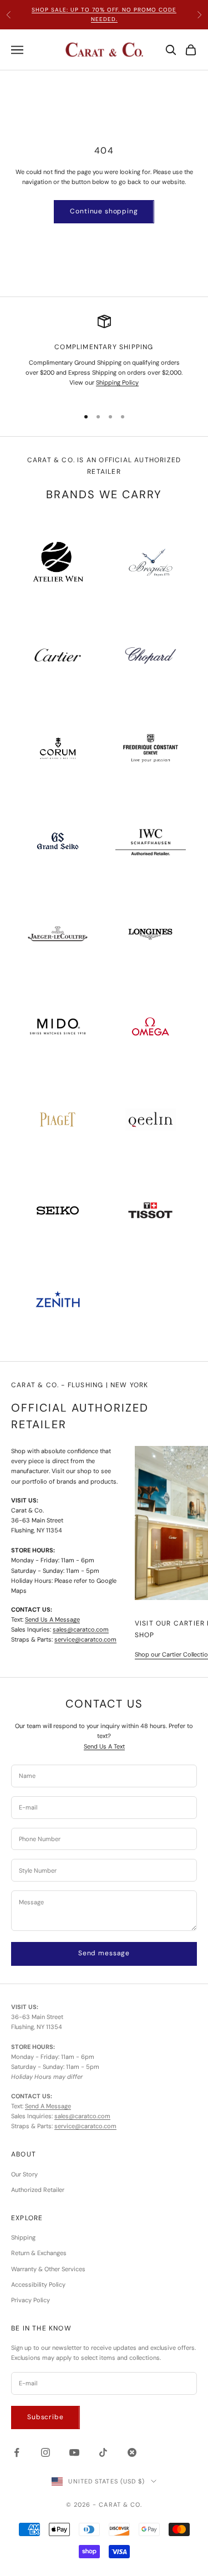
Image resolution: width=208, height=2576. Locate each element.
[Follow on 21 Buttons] (132, 2452)
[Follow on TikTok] (103, 2452)
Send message (104, 1953)
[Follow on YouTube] (74, 2452)
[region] (104, 356)
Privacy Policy (31, 2300)
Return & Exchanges (39, 2253)
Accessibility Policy (38, 2284)
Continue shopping (104, 211)
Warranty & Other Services (48, 2269)
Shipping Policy (117, 382)
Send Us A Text (104, 1746)
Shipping (23, 2237)
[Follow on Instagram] (45, 2452)
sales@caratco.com (81, 1629)
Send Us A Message (52, 1619)
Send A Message (48, 2106)
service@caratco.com (85, 1639)
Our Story (24, 2174)
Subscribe (45, 2417)
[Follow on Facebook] (17, 2452)
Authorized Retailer (38, 2190)
